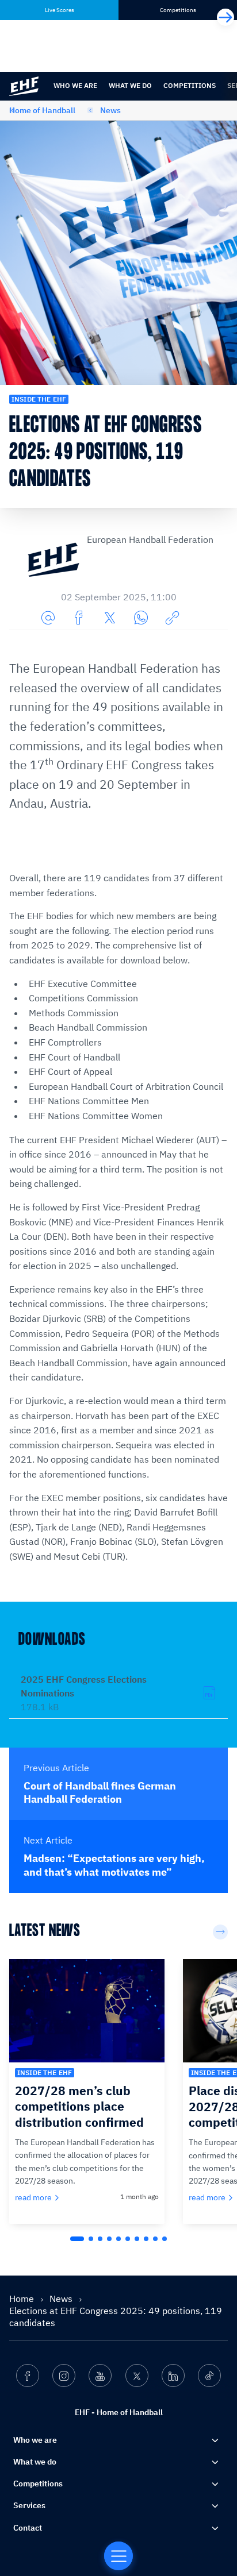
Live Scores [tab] (60, 10)
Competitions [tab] (178, 10)
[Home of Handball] (118, 2556)
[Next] (225, 17)
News (110, 110)
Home (23, 2299)
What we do (130, 85)
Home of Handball (42, 110)
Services (29, 2505)
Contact (28, 2528)
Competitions (190, 85)
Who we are (75, 85)
